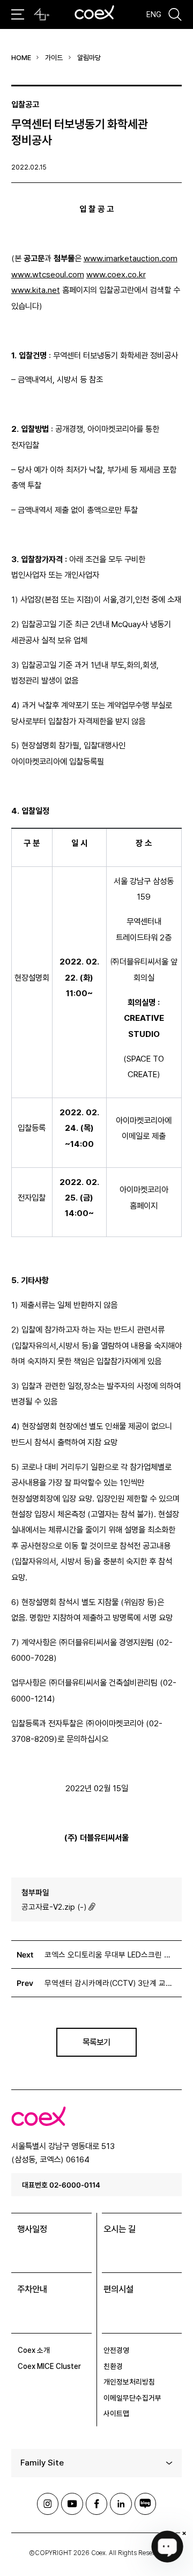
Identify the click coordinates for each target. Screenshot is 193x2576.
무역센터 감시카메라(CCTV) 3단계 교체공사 (111, 1983)
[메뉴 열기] (18, 14)
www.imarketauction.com (131, 258)
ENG (154, 14)
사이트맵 (116, 2413)
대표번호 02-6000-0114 (61, 2185)
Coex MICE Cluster (49, 2366)
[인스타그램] (48, 2504)
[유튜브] (72, 2504)
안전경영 (116, 2350)
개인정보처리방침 (129, 2382)
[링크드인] (121, 2504)
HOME (21, 58)
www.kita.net (36, 290)
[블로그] (145, 2504)
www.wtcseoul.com (48, 274)
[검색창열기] (175, 14)
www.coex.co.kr (116, 274)
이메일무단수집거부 (132, 2398)
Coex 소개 (34, 2350)
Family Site (42, 2463)
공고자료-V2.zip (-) (54, 1907)
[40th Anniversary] (42, 14)
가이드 (54, 58)
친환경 (113, 2366)
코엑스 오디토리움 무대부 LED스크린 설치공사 (111, 1955)
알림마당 (89, 58)
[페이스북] (96, 2504)
